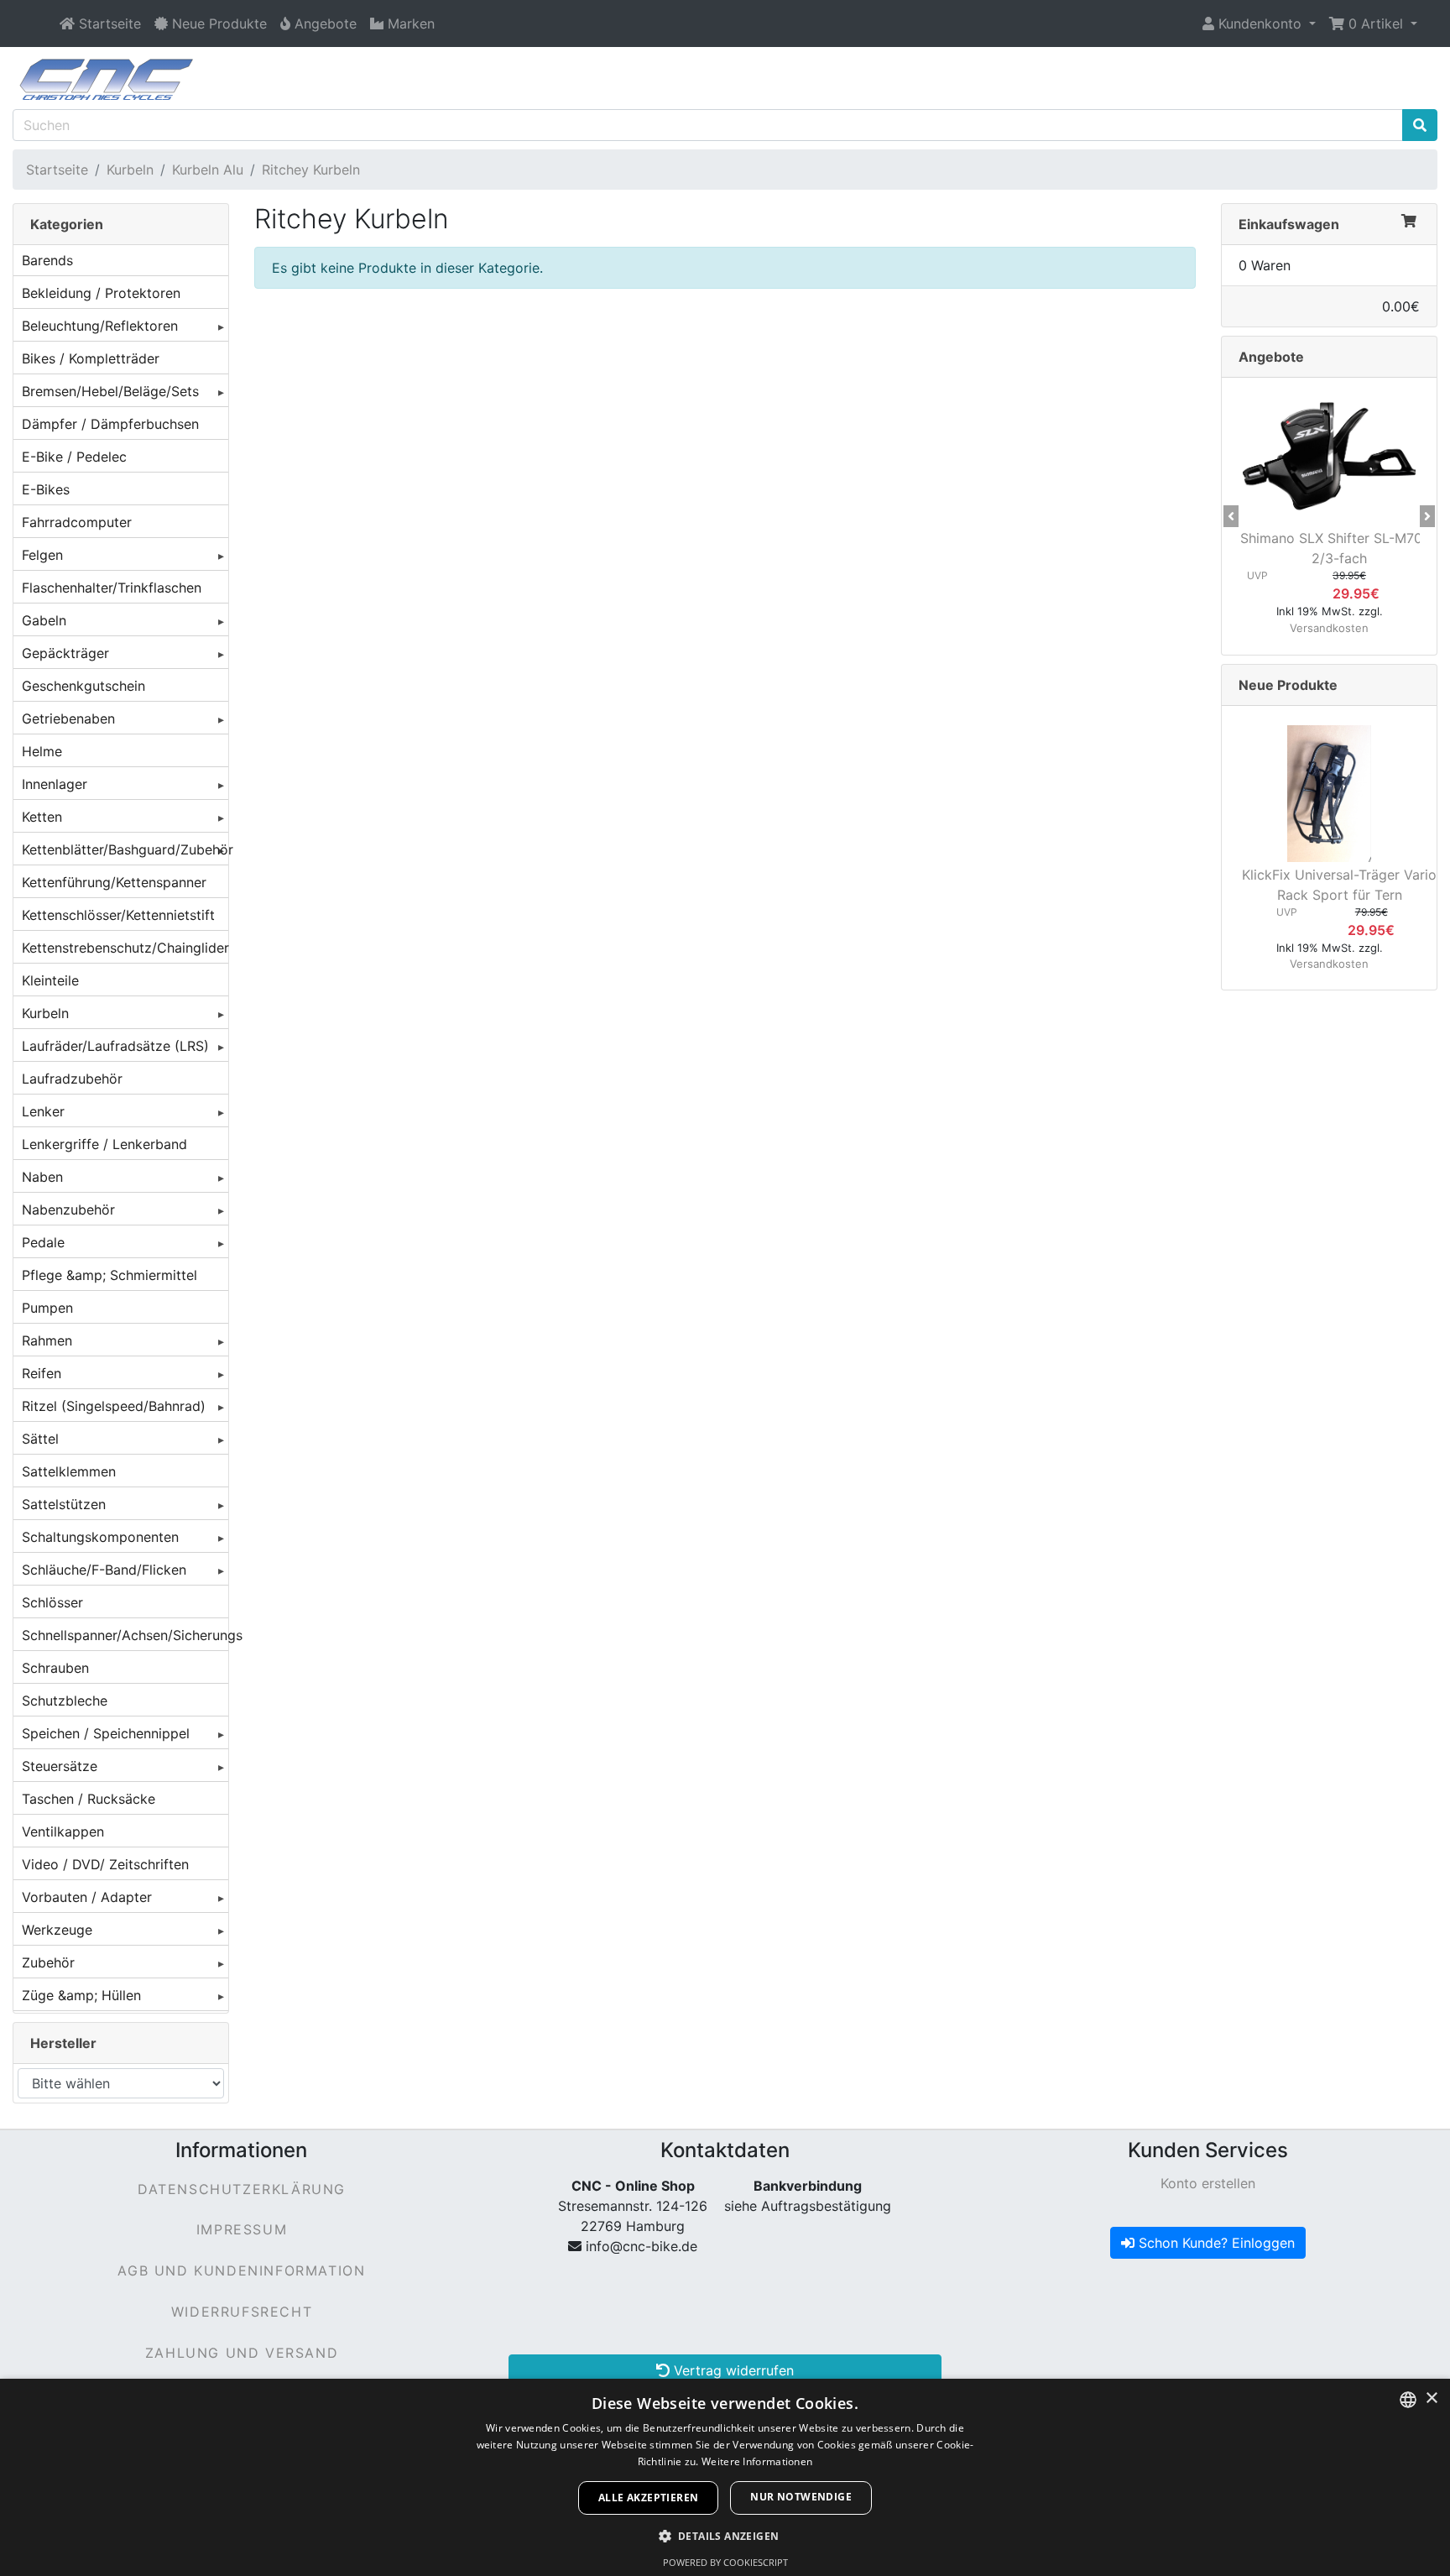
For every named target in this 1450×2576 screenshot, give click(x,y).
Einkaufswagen (1289, 224)
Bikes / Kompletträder (91, 358)
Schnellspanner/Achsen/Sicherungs (125, 1635)
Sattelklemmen (69, 1471)
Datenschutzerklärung (242, 2189)
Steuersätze (60, 1766)
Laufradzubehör (72, 1079)
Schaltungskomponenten (100, 1537)
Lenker (43, 1111)
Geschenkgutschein (83, 686)
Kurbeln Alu (208, 170)
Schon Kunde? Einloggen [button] (1215, 2243)
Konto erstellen (1208, 2183)
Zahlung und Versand (242, 2353)
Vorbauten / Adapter (87, 1897)
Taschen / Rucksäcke (89, 1799)
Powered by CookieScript (725, 2562)
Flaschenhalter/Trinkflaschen (112, 588)
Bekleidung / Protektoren (101, 293)
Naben (42, 1177)
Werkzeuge (57, 1930)
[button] (1259, 24)
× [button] (1431, 2398)
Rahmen (47, 1340)
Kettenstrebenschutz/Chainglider (125, 948)
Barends (47, 260)
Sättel (40, 1439)
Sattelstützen (64, 1504)
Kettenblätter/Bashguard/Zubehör (125, 849)
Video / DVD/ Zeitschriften (105, 1864)
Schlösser (52, 1602)
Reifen (42, 1373)
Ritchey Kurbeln (311, 170)
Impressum (242, 2229)
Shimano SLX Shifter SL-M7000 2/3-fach (1340, 548)
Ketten (42, 817)
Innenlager (55, 784)
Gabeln (44, 620)
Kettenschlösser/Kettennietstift (118, 915)
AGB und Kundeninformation (241, 2270)
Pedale (43, 1242)
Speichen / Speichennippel (106, 1733)
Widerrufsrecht (242, 2312)
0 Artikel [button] (1376, 24)
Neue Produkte (1288, 685)
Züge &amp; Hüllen (81, 1995)
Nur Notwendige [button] (801, 2497)
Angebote (1271, 357)
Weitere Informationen (757, 2461)
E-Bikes (46, 489)
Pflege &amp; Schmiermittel (110, 1275)
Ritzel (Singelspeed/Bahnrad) (114, 1406)
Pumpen (47, 1308)
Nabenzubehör (68, 1210)
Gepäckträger (65, 653)
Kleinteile (50, 980)
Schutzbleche (65, 1701)
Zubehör (48, 1962)
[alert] (725, 2477)
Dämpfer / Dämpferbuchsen (110, 424)
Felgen (42, 555)
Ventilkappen (63, 1831)
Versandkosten (1329, 628)
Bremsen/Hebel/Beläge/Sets (110, 391)
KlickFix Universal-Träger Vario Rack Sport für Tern (1339, 885)
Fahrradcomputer (77, 522)
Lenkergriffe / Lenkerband (104, 1144)
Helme (42, 751)
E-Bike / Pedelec (74, 457)
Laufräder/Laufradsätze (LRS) (115, 1046)
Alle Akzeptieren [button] (648, 2498)
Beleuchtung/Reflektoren (100, 326)
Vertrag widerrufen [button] (732, 2370)
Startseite (57, 170)
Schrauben (55, 1668)
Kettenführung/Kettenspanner (114, 882)
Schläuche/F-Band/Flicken (104, 1570)
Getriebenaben (68, 718)
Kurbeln (130, 170)
